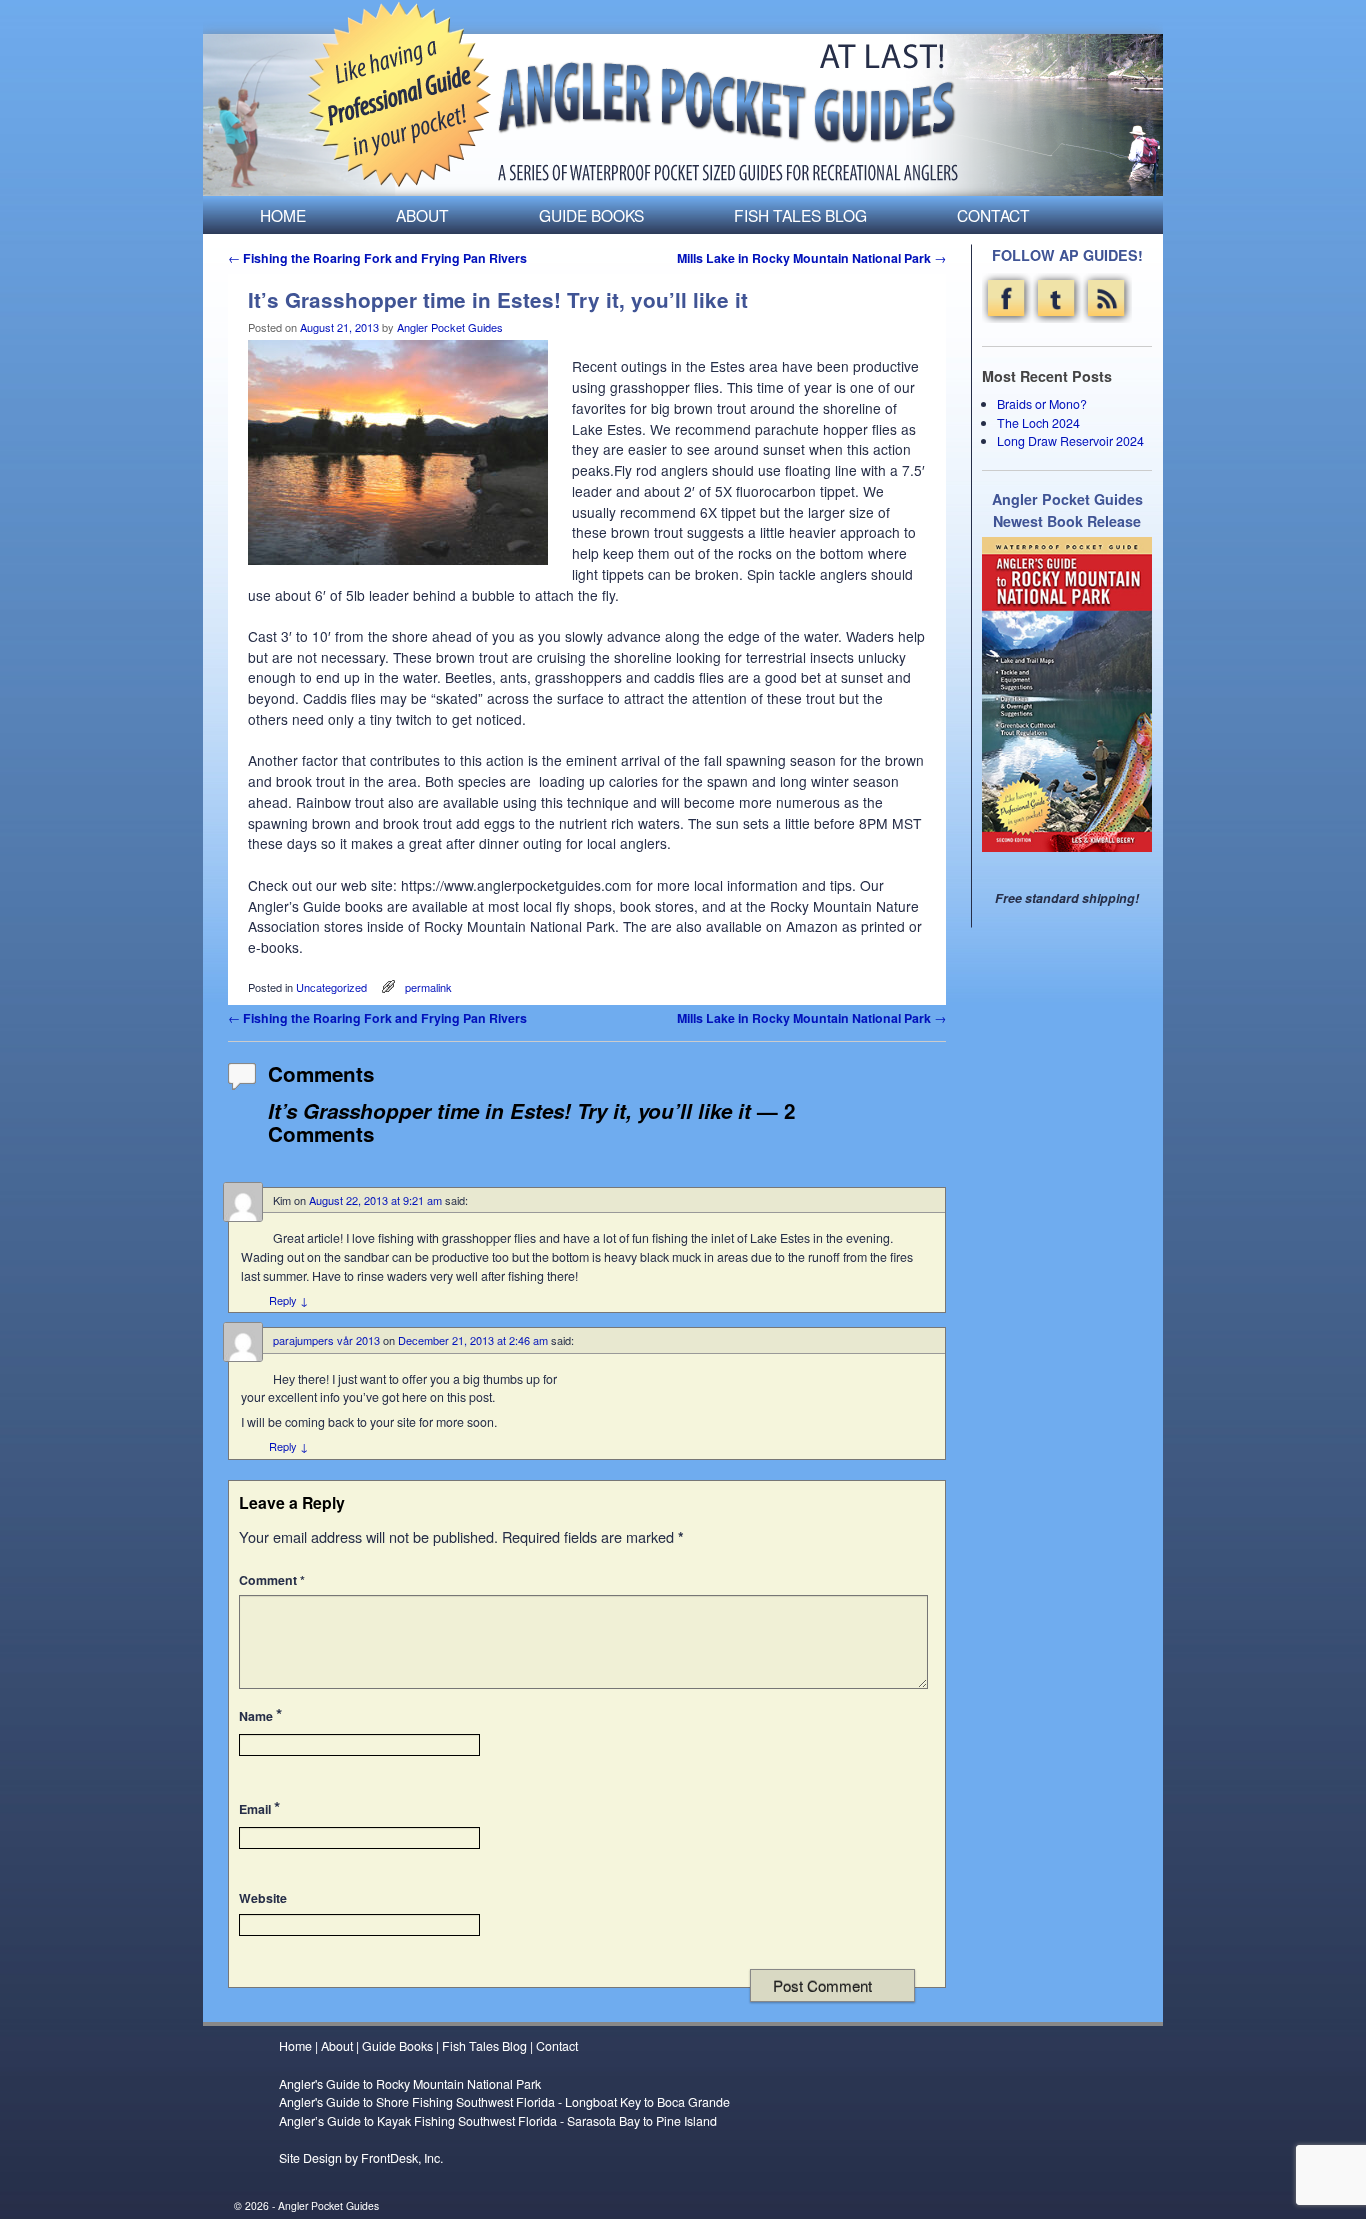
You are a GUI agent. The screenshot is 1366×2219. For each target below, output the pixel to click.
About (422, 215)
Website (263, 1898)
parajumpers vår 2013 (326, 1340)
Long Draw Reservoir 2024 (1070, 441)
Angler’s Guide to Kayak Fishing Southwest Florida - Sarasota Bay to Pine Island (498, 2121)
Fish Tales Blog (800, 215)
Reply (288, 1300)
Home (283, 215)
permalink (428, 987)
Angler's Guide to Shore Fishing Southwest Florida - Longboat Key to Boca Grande (504, 2102)
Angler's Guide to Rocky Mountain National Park (410, 2084)
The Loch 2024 (1038, 423)
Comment (272, 1580)
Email (259, 1807)
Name (260, 1714)
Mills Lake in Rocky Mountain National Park (811, 258)
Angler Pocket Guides (450, 327)
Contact (993, 215)
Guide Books (591, 215)
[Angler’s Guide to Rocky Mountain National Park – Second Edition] (1067, 694)
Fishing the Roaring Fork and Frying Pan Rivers (377, 258)
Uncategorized (331, 987)
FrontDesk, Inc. (402, 2158)
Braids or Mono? (1042, 404)
